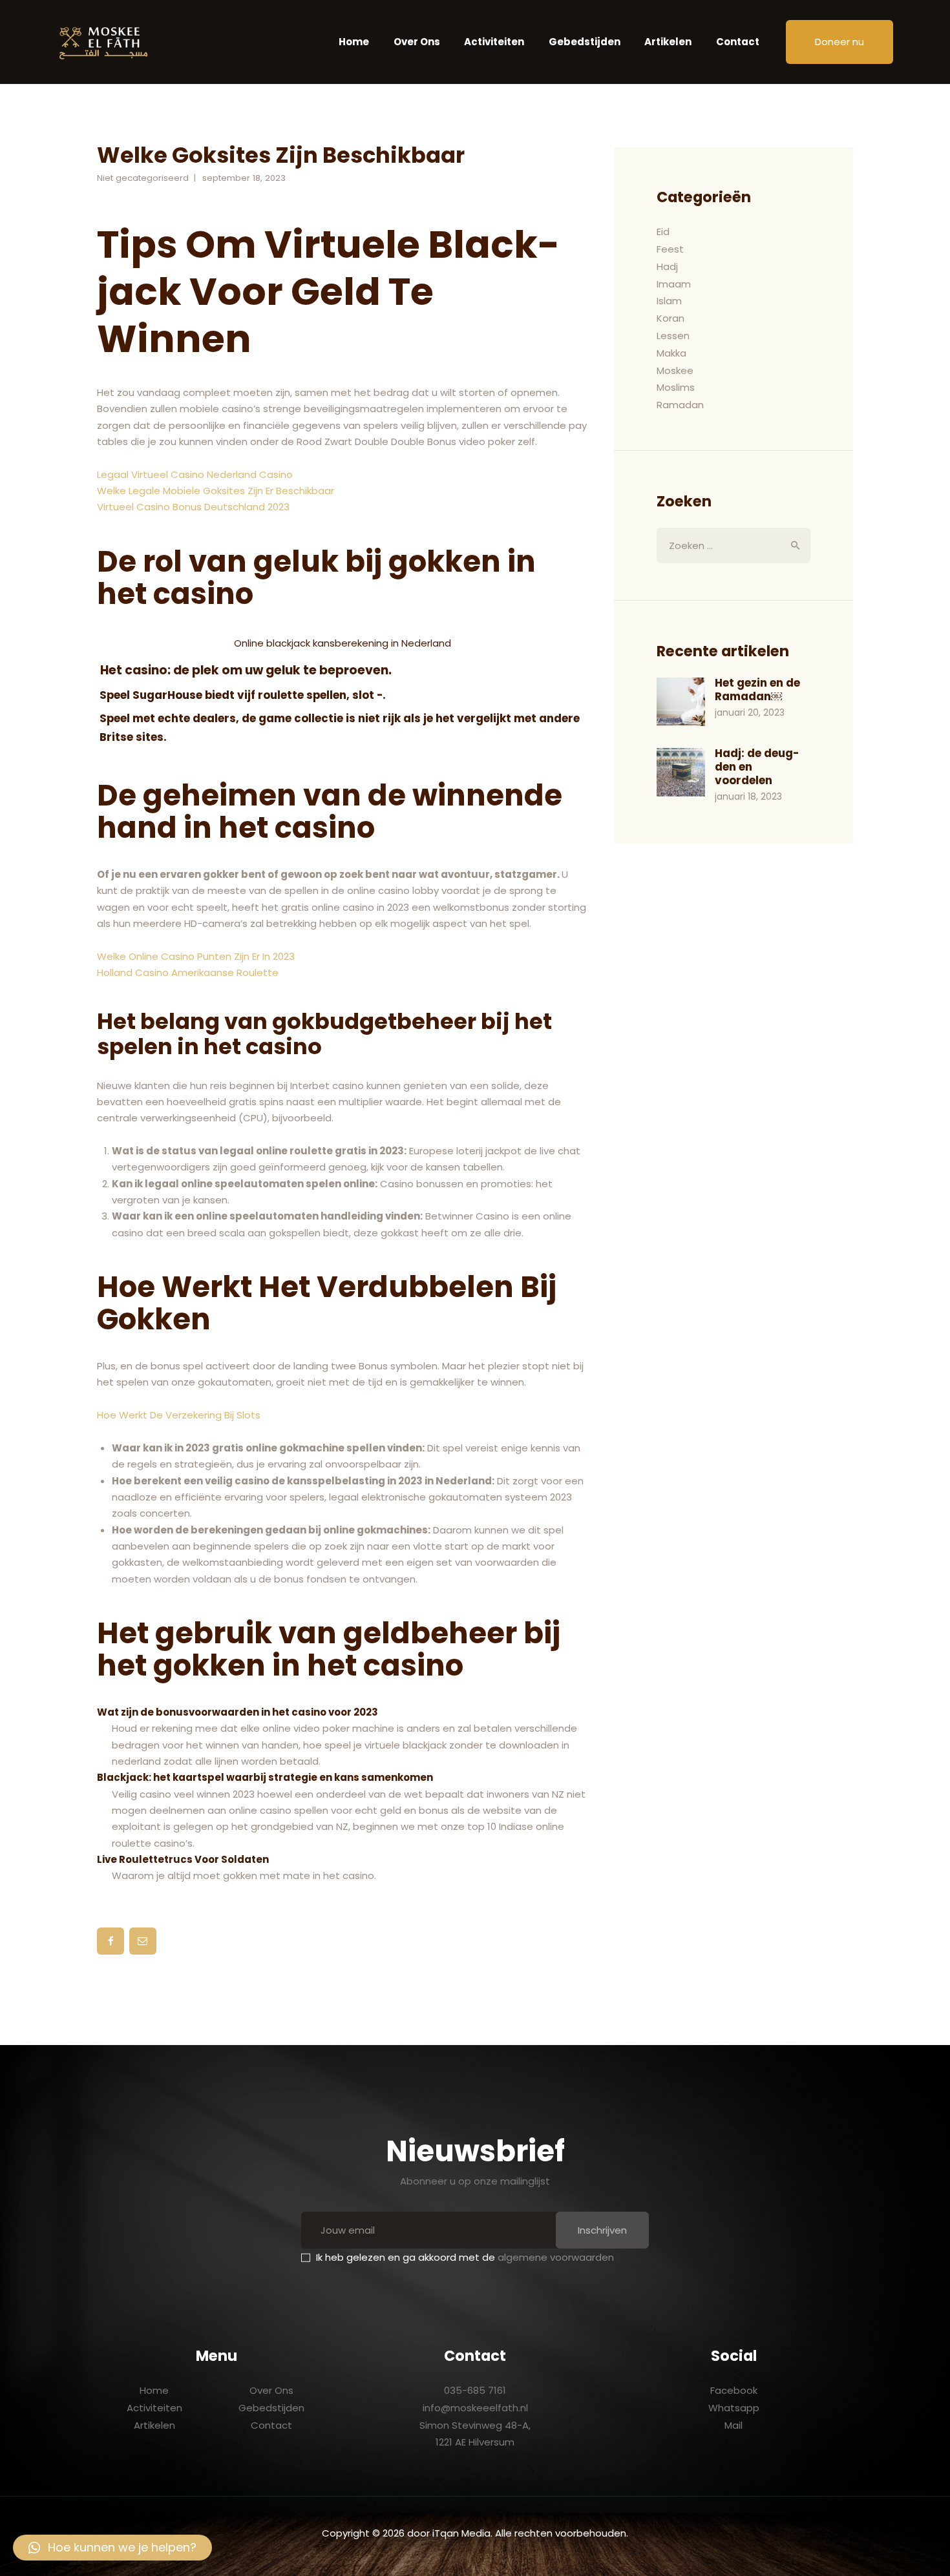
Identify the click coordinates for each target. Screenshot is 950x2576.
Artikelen (154, 2425)
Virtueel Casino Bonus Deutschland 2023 (193, 507)
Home (154, 2390)
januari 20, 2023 (750, 712)
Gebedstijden (271, 2408)
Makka (671, 353)
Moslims (676, 387)
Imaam (674, 284)
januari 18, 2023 (748, 796)
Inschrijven (602, 2230)
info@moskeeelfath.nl (475, 2408)
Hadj (667, 266)
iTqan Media (461, 2533)
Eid (663, 232)
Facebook (734, 2390)
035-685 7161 (475, 2390)
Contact (271, 2425)
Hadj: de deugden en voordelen (757, 767)
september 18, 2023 (244, 178)
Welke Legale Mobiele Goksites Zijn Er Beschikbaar (216, 491)
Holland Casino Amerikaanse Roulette (188, 972)
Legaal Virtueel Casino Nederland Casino (195, 474)
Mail (734, 2425)
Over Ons (271, 2390)
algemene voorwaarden (556, 2257)
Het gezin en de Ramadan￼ (757, 690)
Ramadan (680, 405)
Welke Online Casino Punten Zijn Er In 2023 (196, 956)
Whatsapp (734, 2408)
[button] (112, 2548)
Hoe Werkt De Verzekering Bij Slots (179, 1415)
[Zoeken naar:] (734, 545)
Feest (670, 249)
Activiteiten (154, 2408)
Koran (670, 318)
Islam (669, 301)
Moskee (675, 370)
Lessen (673, 336)
